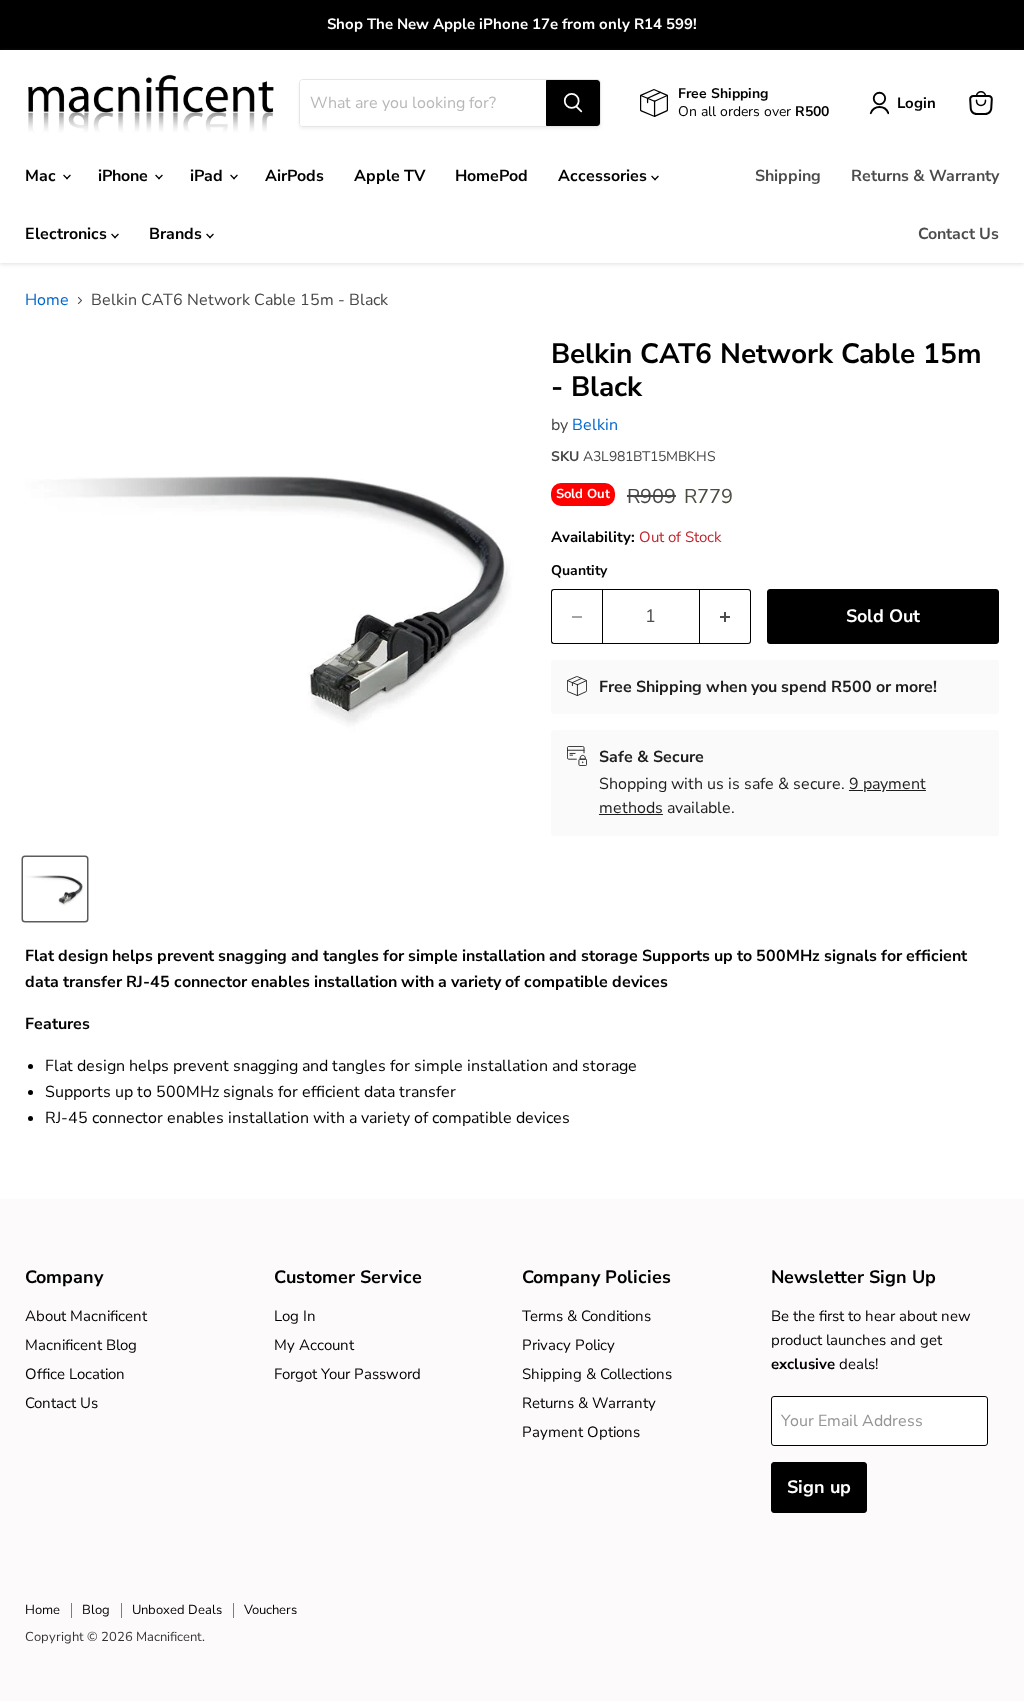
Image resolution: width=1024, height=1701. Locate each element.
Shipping (788, 176)
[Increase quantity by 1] (725, 616)
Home (47, 300)
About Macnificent (86, 1316)
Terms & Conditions (586, 1316)
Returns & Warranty (925, 176)
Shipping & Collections (597, 1374)
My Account (314, 1345)
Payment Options (581, 1432)
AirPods (294, 176)
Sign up (819, 1487)
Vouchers (270, 1610)
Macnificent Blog (81, 1345)
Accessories (604, 176)
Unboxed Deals (177, 1610)
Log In (295, 1316)
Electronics (68, 234)
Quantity (579, 571)
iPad (208, 176)
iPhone (125, 176)
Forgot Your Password (347, 1374)
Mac (42, 176)
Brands (177, 234)
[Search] (573, 103)
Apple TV (389, 176)
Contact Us (958, 234)
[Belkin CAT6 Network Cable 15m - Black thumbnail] (55, 889)
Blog (96, 1610)
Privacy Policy (568, 1345)
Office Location (75, 1374)
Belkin (595, 425)
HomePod (491, 176)
